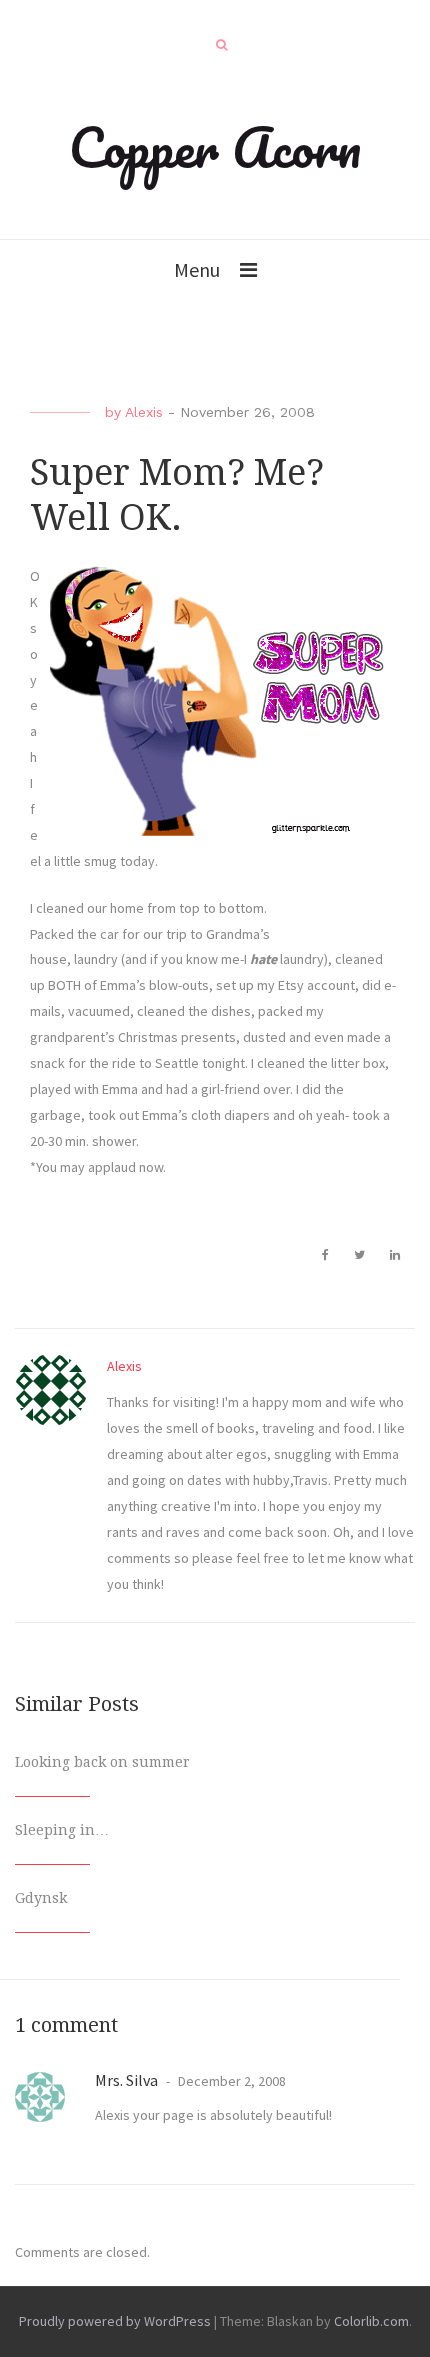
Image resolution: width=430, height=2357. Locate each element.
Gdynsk (41, 1898)
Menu (197, 269)
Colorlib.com (371, 2321)
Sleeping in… (62, 1830)
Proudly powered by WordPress (115, 2321)
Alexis (144, 412)
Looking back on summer (102, 1762)
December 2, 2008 (230, 2081)
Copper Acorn (215, 147)
